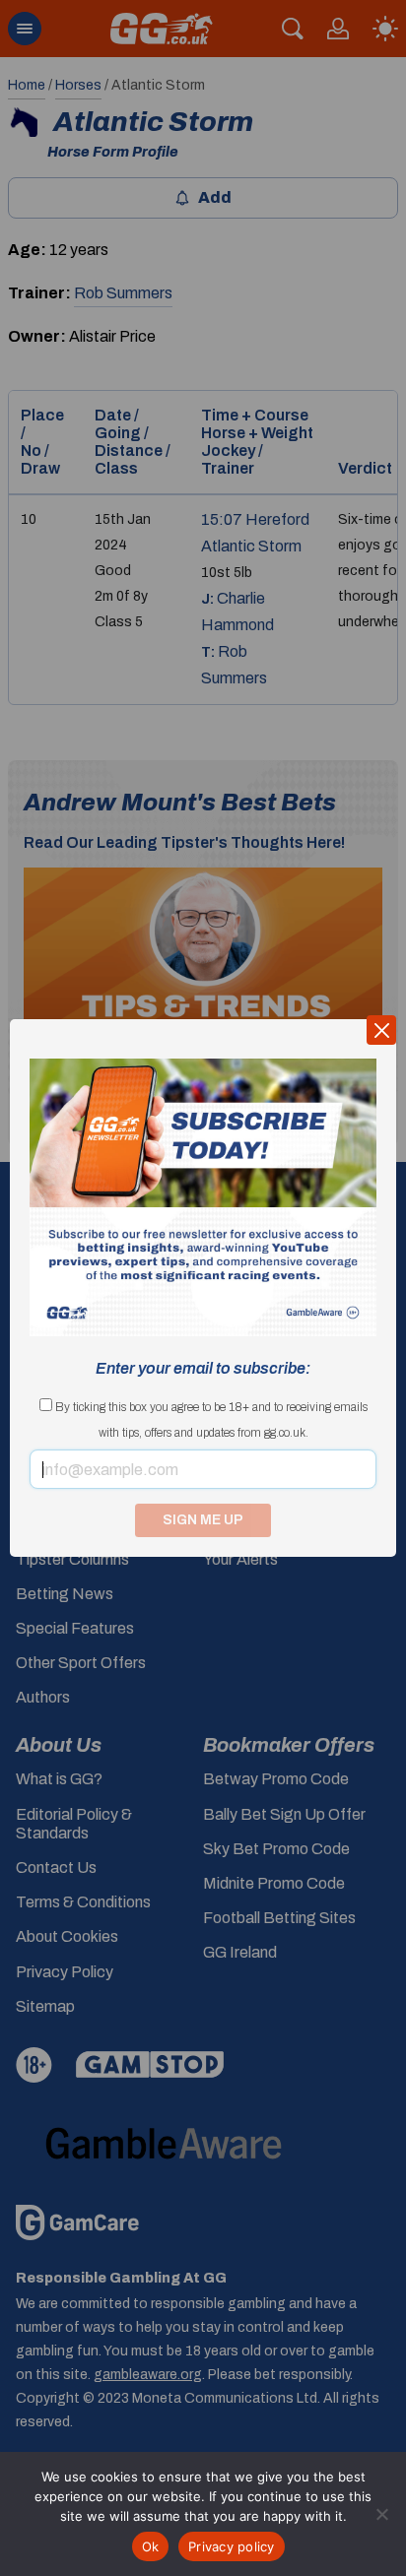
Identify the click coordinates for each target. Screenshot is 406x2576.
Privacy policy (232, 2546)
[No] (381, 2514)
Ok (151, 2546)
